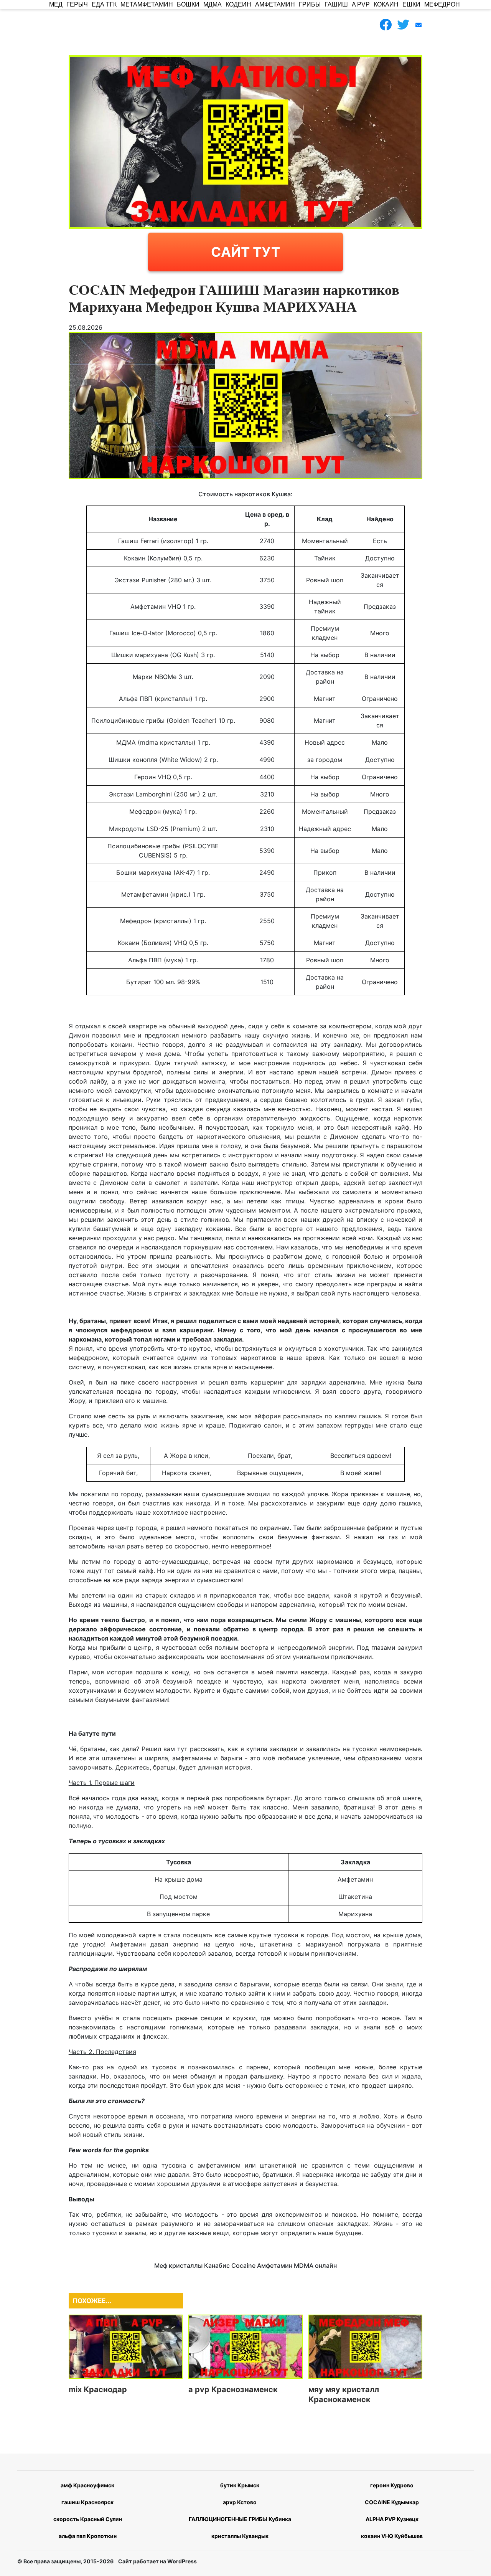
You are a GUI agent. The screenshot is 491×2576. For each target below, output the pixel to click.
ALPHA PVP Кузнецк (392, 2519)
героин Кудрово (392, 2485)
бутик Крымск (240, 2485)
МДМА (213, 4)
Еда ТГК (104, 4)
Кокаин (386, 4)
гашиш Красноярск (87, 2502)
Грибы (310, 4)
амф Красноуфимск (87, 2485)
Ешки (411, 4)
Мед (56, 4)
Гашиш (336, 4)
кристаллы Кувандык (240, 2536)
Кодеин (238, 4)
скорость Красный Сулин (88, 2519)
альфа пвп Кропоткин (88, 2536)
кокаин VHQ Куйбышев (392, 2536)
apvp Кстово (240, 2502)
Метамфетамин (147, 4)
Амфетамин (275, 4)
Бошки (188, 4)
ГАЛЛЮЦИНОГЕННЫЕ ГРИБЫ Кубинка (240, 2519)
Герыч (77, 4)
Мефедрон (442, 4)
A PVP (361, 4)
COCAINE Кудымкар (392, 2502)
